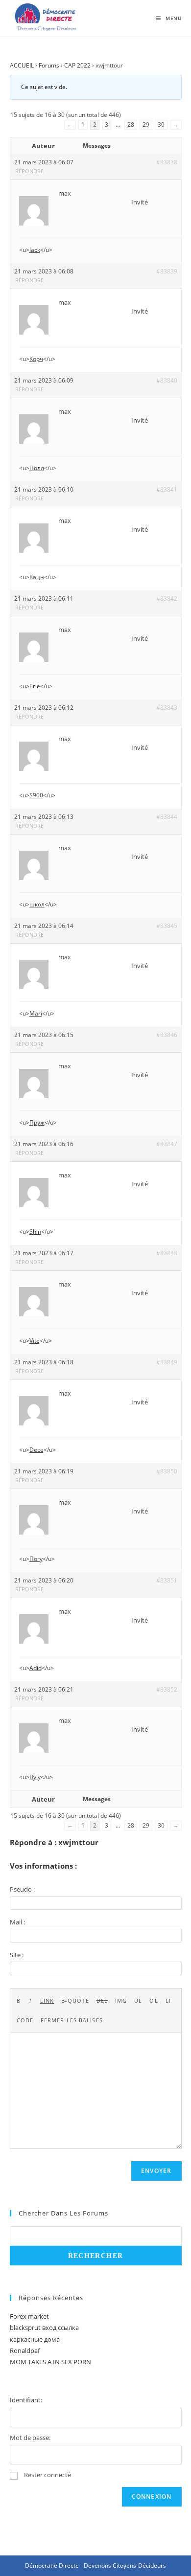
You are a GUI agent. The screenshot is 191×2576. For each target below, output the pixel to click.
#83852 (167, 1689)
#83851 (167, 1580)
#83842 (167, 599)
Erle (35, 686)
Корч (36, 359)
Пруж (37, 1122)
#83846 (167, 1035)
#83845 (167, 926)
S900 (36, 795)
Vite (35, 1341)
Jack (35, 250)
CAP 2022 (77, 65)
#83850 (167, 1471)
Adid (36, 1668)
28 (131, 124)
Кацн (37, 577)
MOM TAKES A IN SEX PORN (50, 2362)
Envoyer (156, 2171)
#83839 (167, 271)
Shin (35, 1232)
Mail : (17, 1922)
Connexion (152, 2497)
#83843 (167, 708)
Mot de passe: (30, 2438)
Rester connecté (48, 2475)
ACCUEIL (22, 65)
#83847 (167, 1144)
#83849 (167, 1362)
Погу (36, 1559)
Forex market (29, 2316)
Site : (17, 1955)
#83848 (167, 1253)
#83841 (167, 489)
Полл (37, 468)
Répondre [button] (29, 171)
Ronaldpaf (25, 2350)
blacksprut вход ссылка (44, 2327)
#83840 (167, 380)
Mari (36, 1013)
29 (146, 124)
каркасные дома (35, 2339)
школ (37, 904)
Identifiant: (26, 2400)
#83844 (167, 817)
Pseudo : (22, 1889)
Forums (49, 65)
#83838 (167, 162)
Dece (36, 1450)
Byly (35, 1777)
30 (161, 124)
